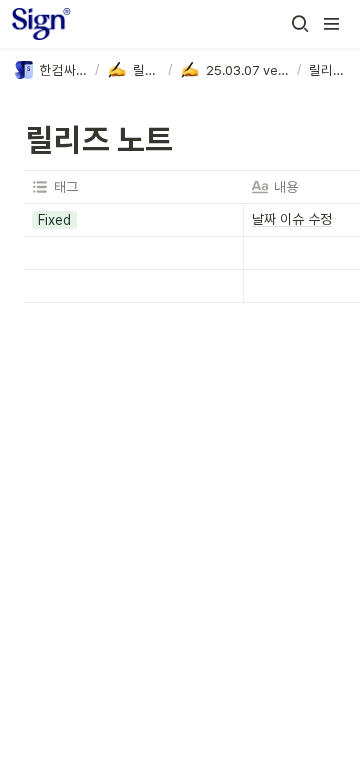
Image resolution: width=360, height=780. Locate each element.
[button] (300, 24)
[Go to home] (41, 24)
